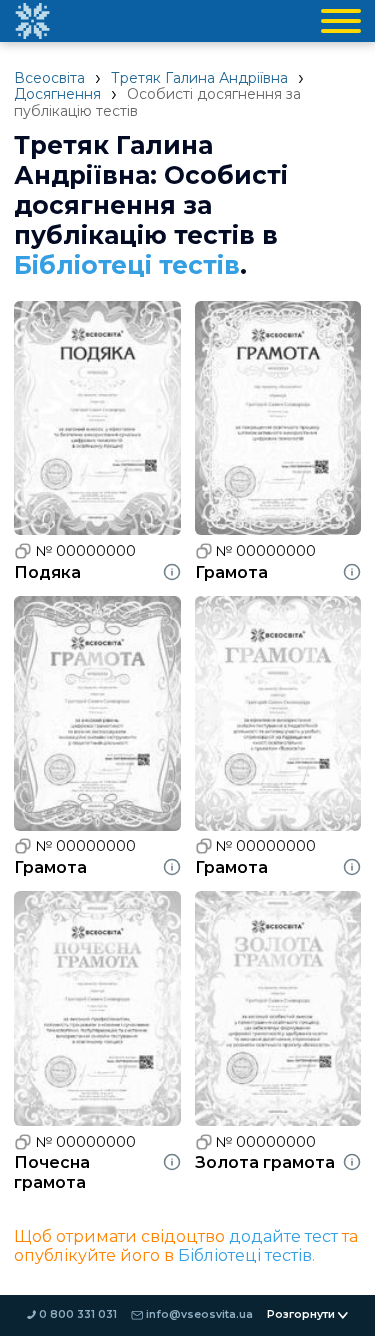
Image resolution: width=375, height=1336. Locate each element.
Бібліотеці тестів (127, 265)
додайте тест (283, 1236)
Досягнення (57, 94)
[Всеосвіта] (32, 21)
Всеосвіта (49, 78)
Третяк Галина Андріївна (199, 78)
